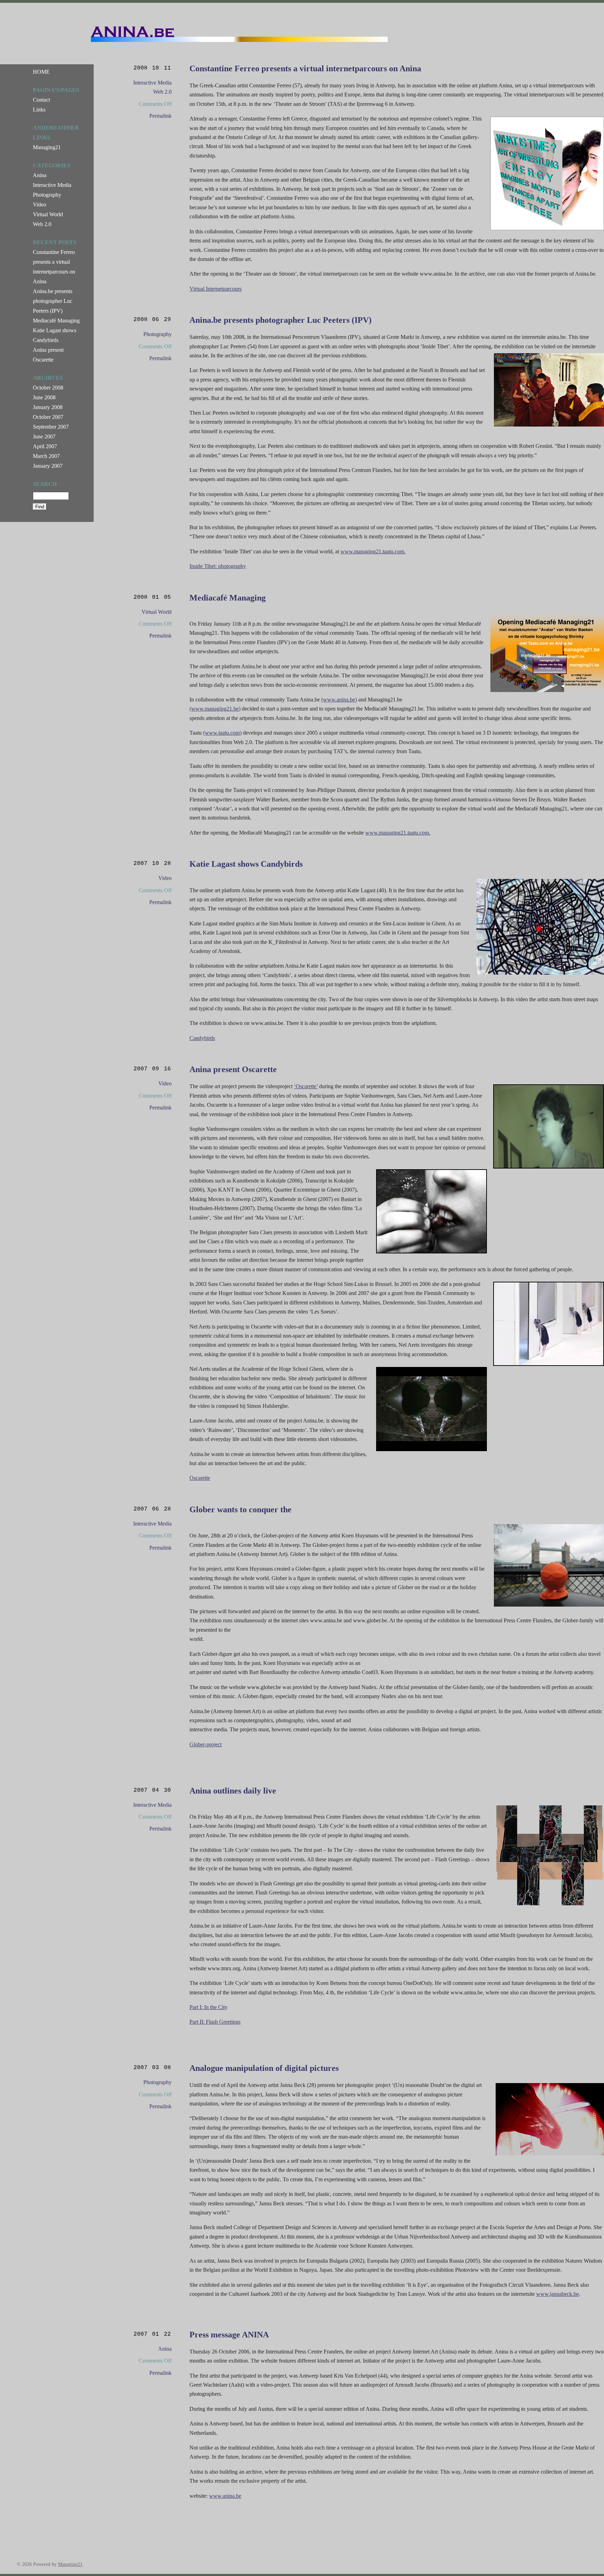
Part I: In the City (208, 2007)
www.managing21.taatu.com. (373, 551)
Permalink (160, 116)
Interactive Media (152, 83)
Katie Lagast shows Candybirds (246, 864)
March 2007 (46, 456)
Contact (41, 100)
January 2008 (48, 407)
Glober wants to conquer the (240, 1509)
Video (165, 878)
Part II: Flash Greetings (215, 2022)
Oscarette (200, 1478)
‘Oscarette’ (306, 1086)
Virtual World (157, 612)
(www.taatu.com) (222, 733)
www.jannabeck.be (558, 2294)
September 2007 (51, 427)
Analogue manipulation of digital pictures (264, 2068)
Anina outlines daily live (233, 1791)
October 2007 (48, 417)
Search (45, 484)
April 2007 (45, 446)
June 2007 (44, 436)
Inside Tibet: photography (218, 566)
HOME (41, 72)
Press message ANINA (229, 2335)
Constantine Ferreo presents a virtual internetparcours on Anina (305, 68)
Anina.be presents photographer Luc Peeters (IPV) (281, 320)
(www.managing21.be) (215, 709)
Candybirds (202, 1038)
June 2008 (44, 397)
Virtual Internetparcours (215, 289)
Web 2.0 (162, 92)
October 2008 (48, 388)
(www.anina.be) (339, 700)
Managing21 (47, 147)
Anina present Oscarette (233, 1069)
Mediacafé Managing (228, 598)
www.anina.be (225, 2496)
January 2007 (48, 466)
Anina (165, 2349)
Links (39, 110)
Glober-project (206, 1744)
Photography (157, 334)
